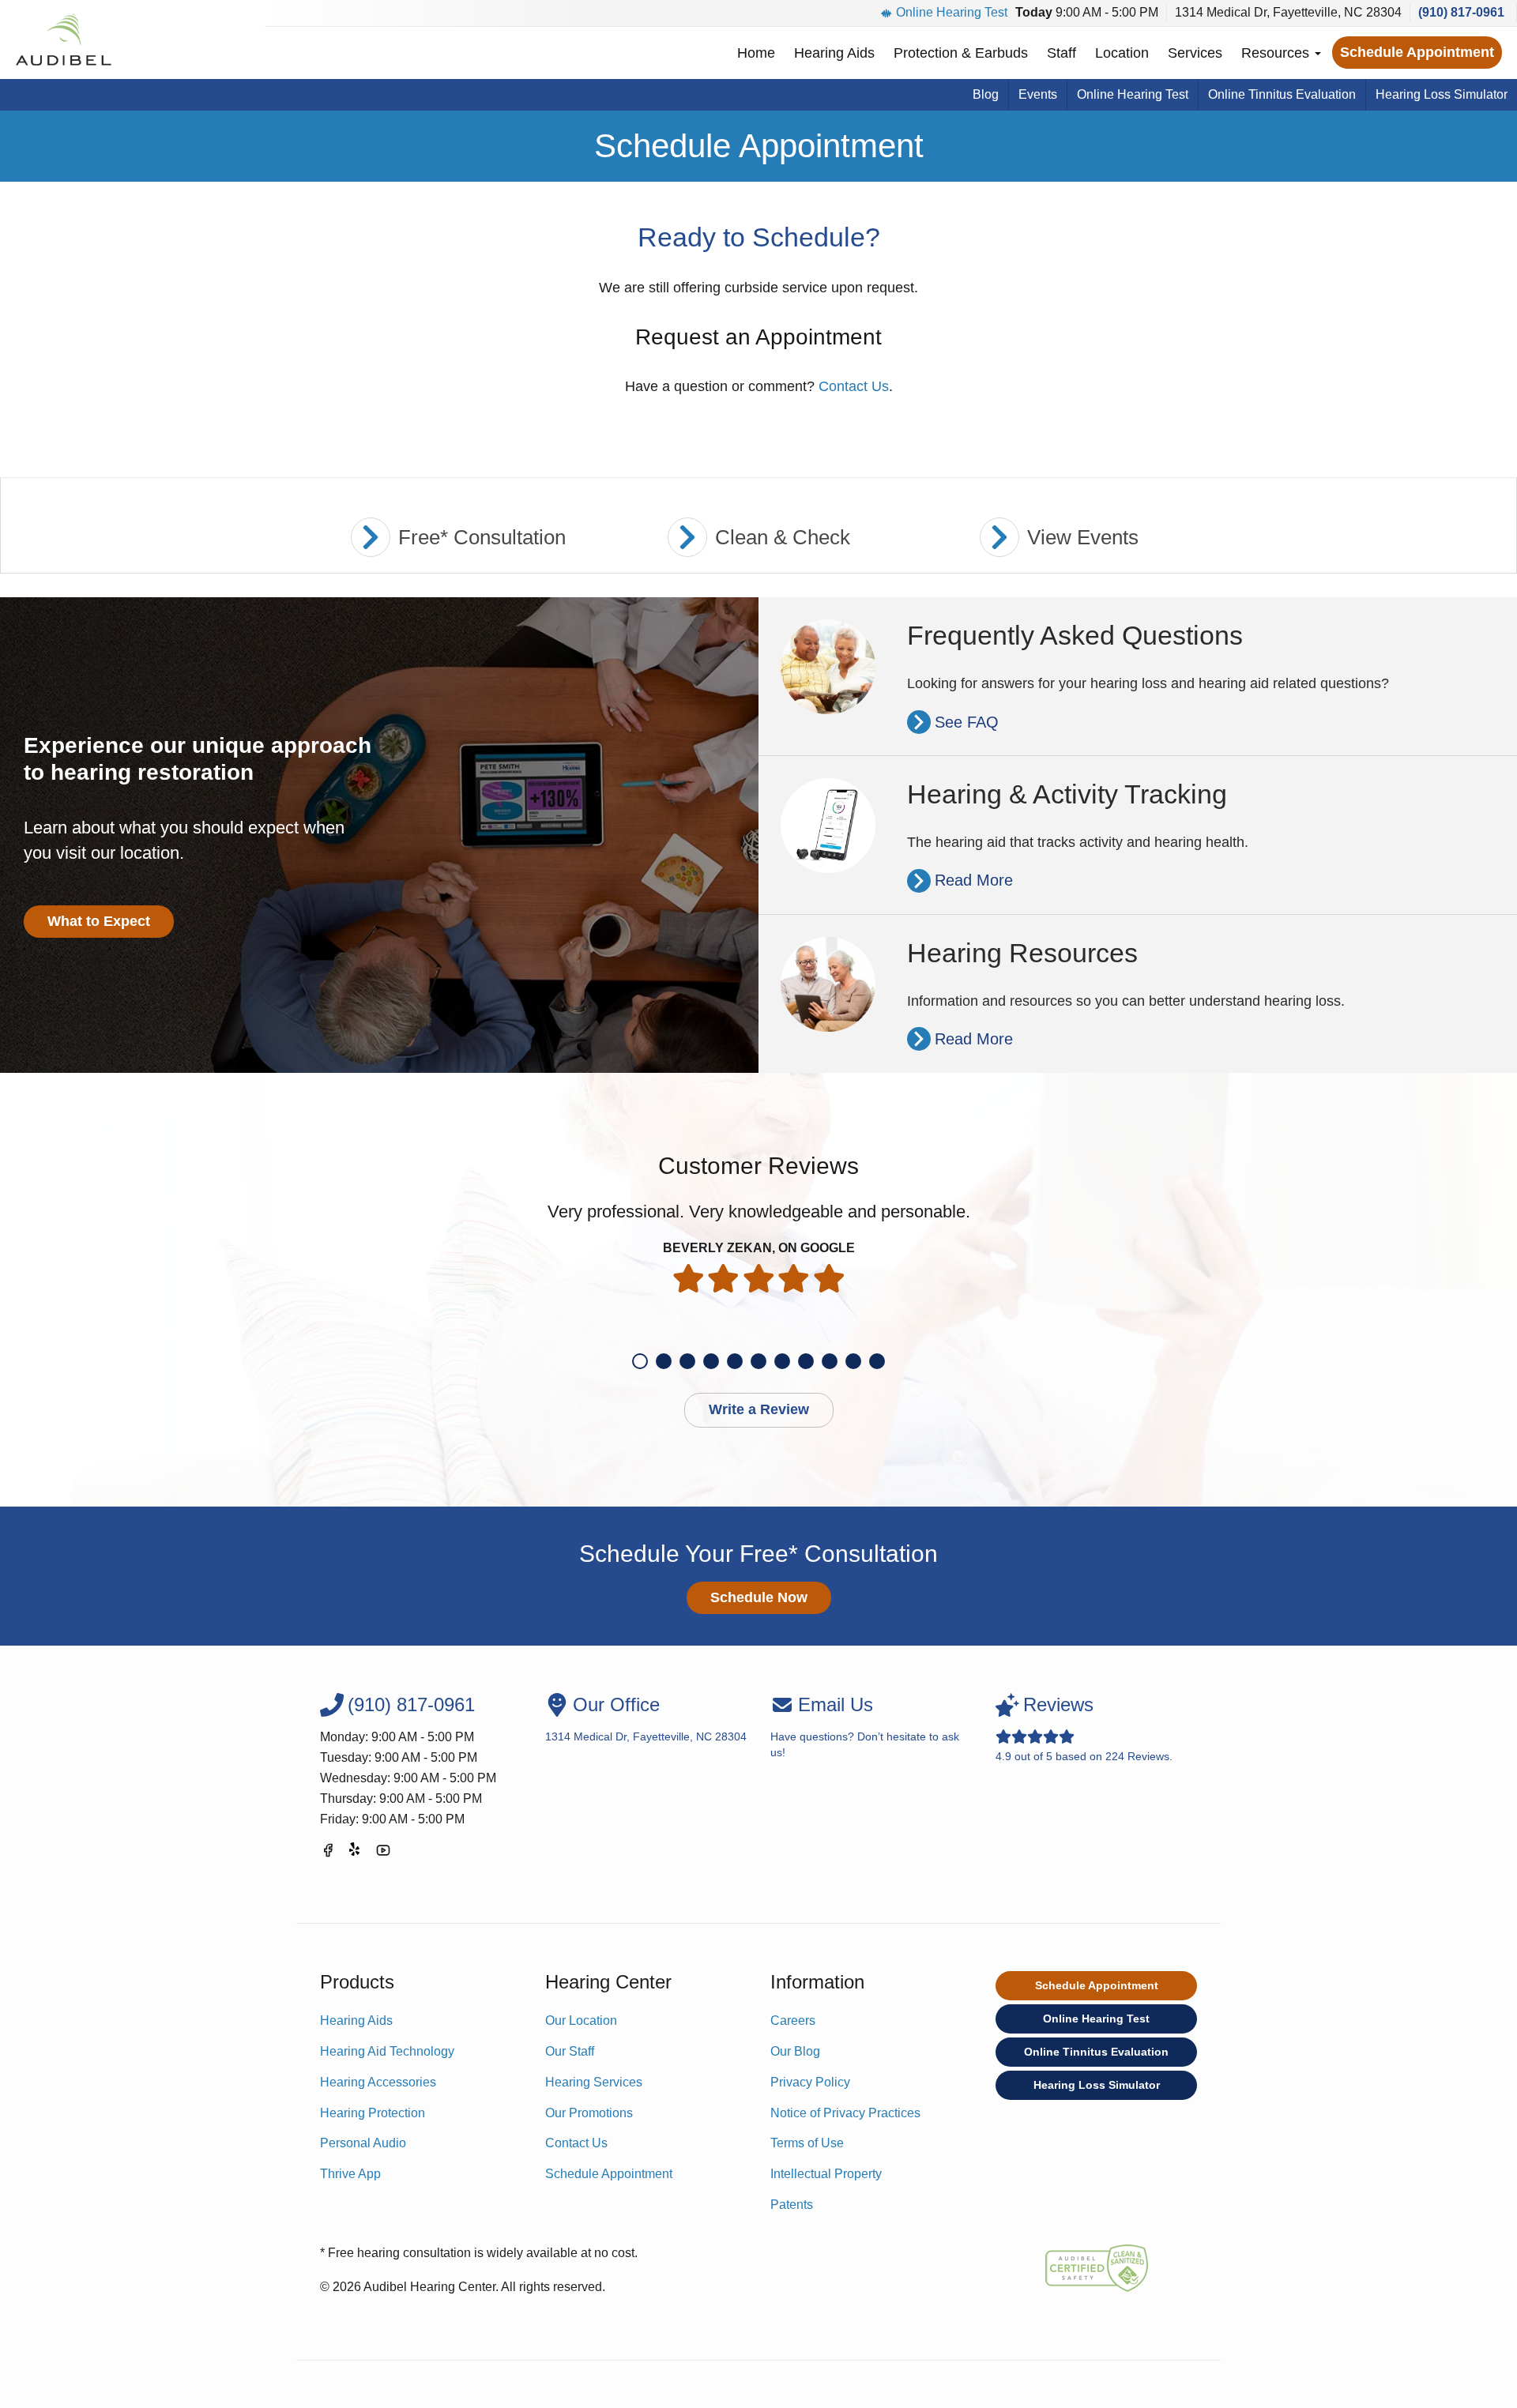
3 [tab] (687, 1361)
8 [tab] (806, 1361)
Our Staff (570, 2051)
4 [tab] (711, 1361)
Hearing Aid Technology (387, 2051)
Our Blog (795, 2051)
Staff (1062, 53)
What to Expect (99, 921)
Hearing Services (594, 2082)
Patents (792, 2205)
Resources (1277, 53)
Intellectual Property (826, 2174)
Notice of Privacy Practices (845, 2113)
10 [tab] (853, 1361)
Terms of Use (807, 2143)
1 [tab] (640, 1361)
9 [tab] (830, 1361)
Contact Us (854, 386)
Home (756, 53)
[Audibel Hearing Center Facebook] (328, 1853)
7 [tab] (782, 1361)
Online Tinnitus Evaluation (1282, 94)
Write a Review (759, 1409)
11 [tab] (877, 1361)
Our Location (581, 2020)
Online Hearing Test (952, 12)
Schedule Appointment (1417, 52)
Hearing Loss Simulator (1442, 94)
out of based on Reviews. (1084, 1728)
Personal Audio (363, 2143)
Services (1195, 53)
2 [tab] (664, 1361)
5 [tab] (735, 1361)
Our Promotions (589, 2113)
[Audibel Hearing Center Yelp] (356, 1853)
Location (1122, 53)
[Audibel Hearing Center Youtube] (383, 1853)
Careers (793, 2020)
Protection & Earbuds (961, 53)
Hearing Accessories (378, 2082)
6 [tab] (758, 1361)
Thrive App (350, 2174)
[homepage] (63, 40)
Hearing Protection (373, 2113)
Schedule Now (759, 1597)
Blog (986, 94)
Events (1038, 94)
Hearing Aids (834, 53)
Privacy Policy (810, 2082)
